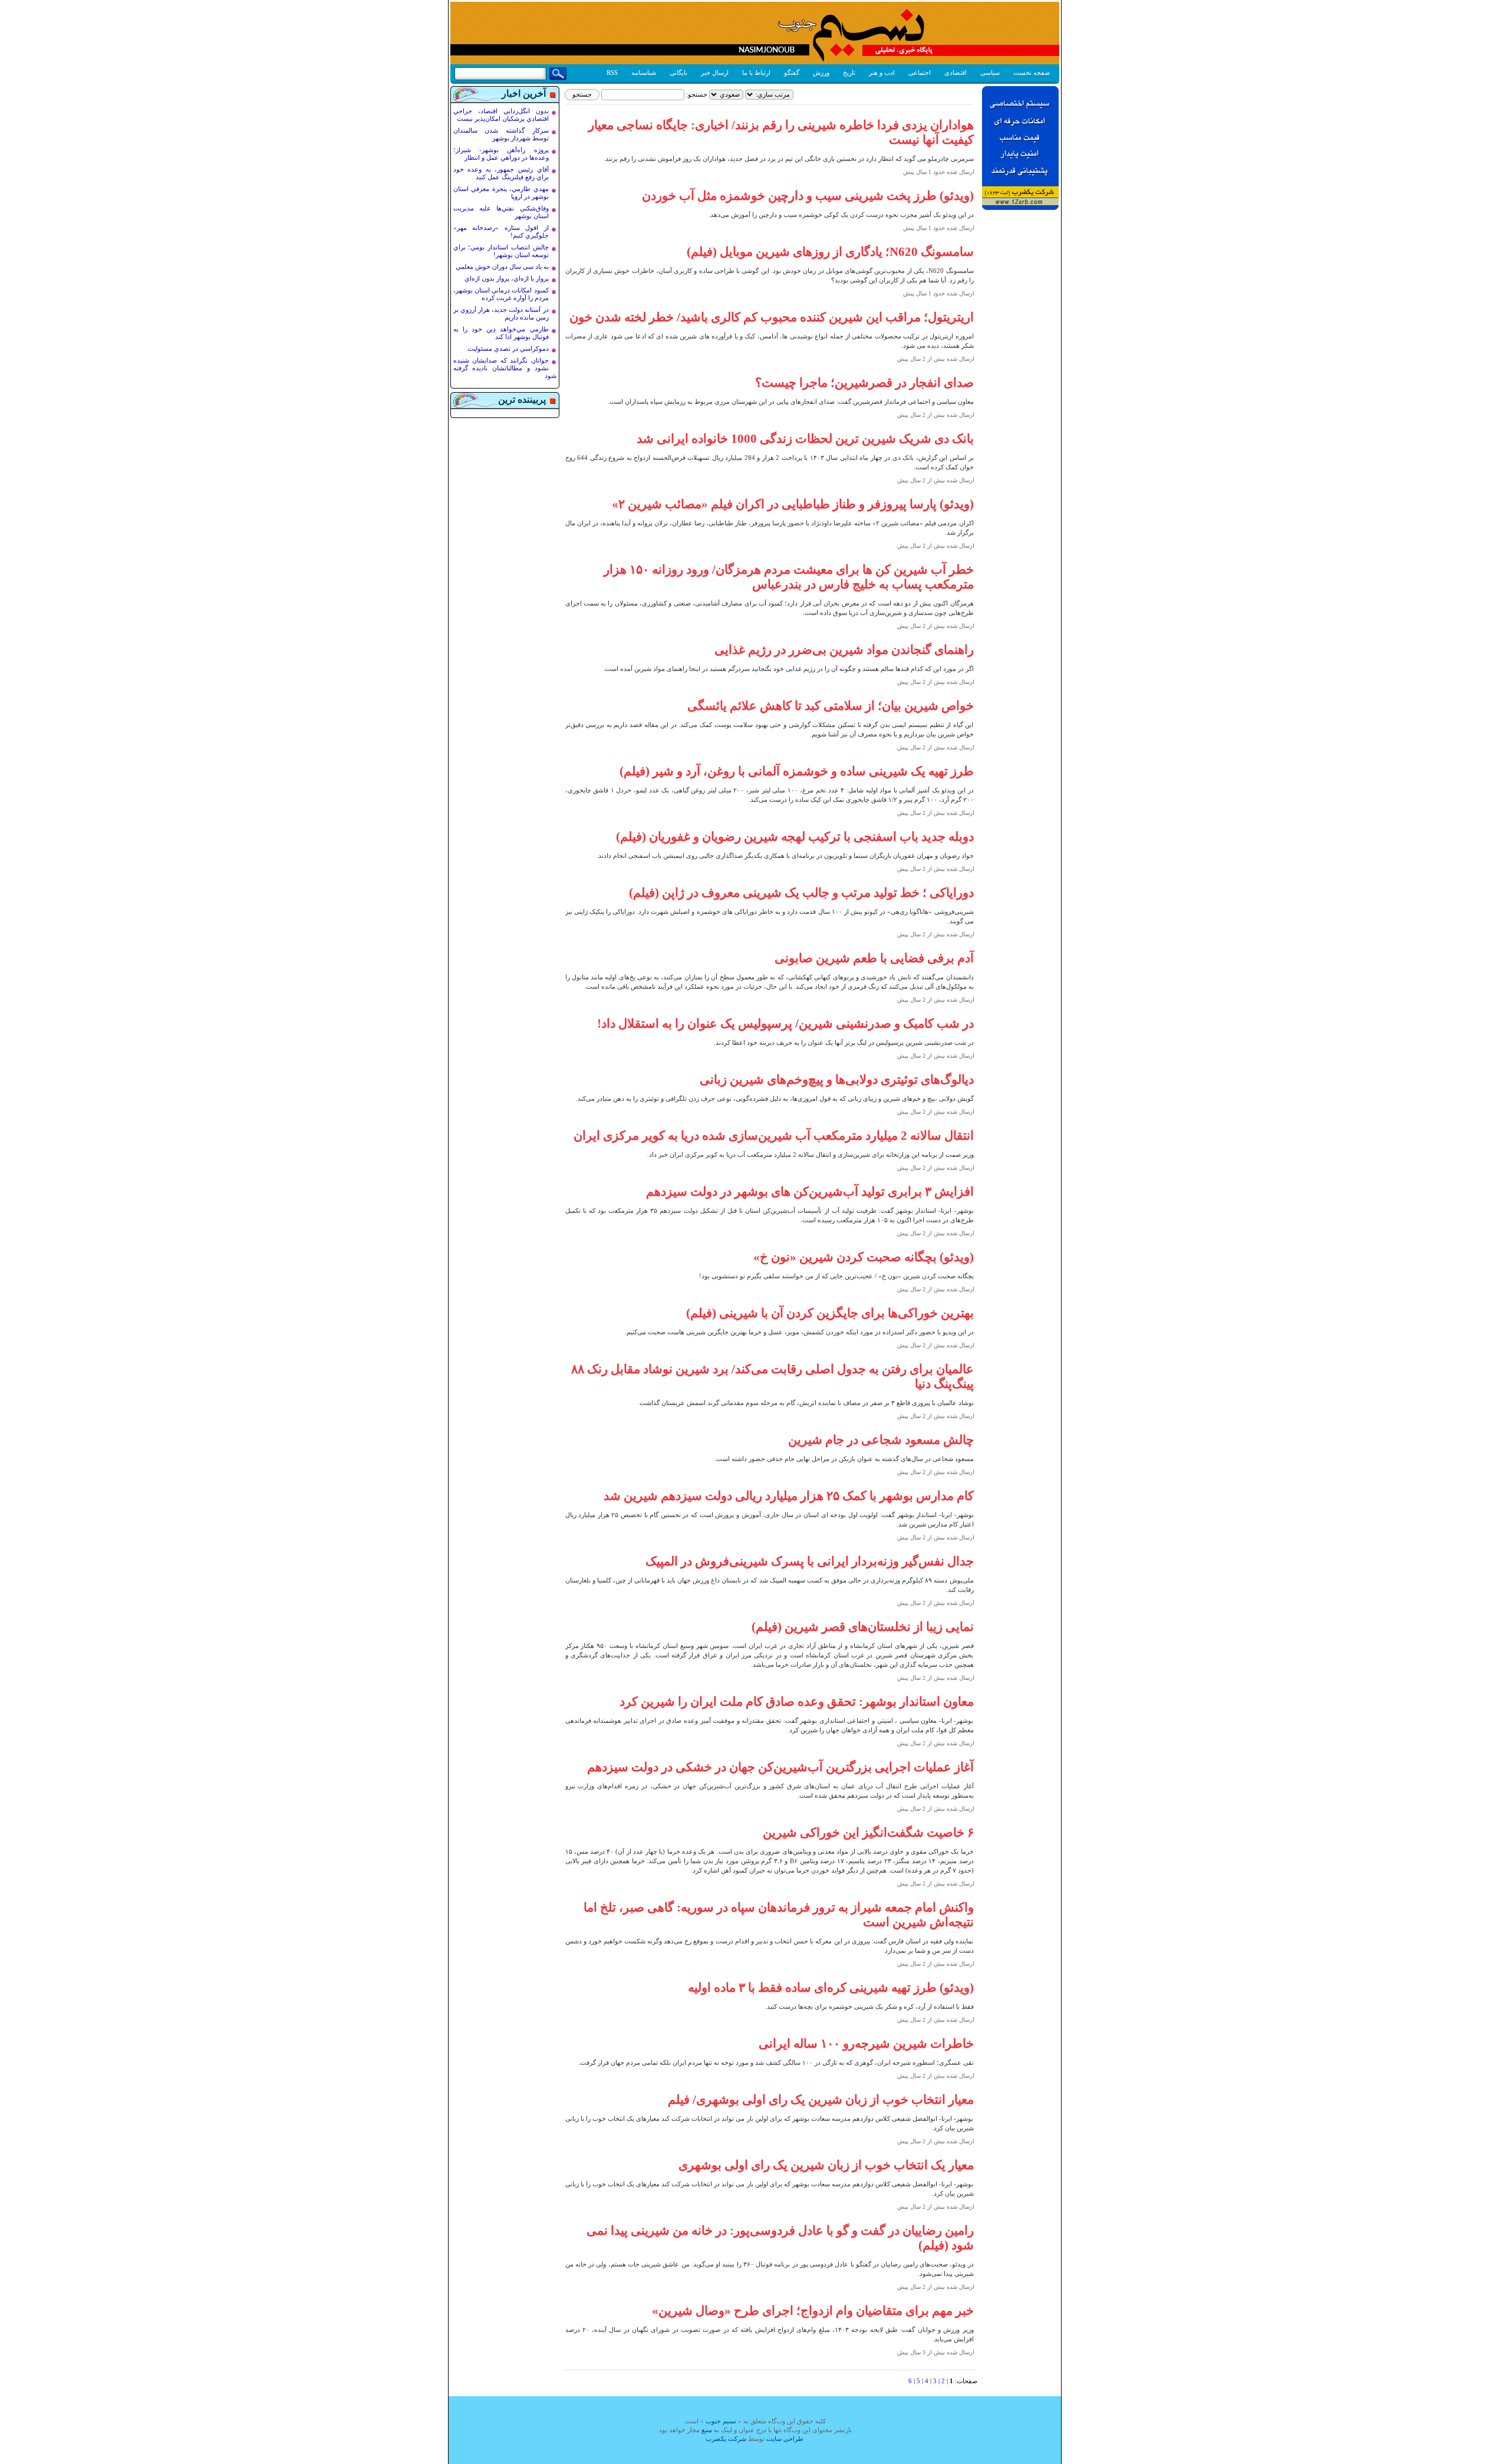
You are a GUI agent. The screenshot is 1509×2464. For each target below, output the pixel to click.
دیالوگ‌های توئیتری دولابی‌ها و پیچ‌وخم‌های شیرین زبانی (837, 1080)
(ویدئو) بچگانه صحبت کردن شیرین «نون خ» (864, 1257)
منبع (707, 2430)
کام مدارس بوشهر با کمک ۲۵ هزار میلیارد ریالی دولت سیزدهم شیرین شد (789, 1496)
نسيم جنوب (721, 2421)
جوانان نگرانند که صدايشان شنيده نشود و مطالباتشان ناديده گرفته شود (505, 368)
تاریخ (849, 73)
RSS (612, 73)
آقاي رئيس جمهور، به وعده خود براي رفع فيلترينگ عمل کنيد (501, 173)
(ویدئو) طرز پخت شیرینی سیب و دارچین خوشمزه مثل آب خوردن (808, 196)
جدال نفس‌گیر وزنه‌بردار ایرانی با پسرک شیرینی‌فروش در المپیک (810, 1561)
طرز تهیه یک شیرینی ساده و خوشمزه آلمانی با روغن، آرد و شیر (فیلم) (797, 771)
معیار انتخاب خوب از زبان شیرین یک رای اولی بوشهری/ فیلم (821, 2100)
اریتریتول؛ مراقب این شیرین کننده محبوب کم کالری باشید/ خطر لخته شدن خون (772, 317)
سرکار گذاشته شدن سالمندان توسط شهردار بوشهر (501, 134)
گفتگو (792, 73)
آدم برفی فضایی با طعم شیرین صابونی (874, 958)
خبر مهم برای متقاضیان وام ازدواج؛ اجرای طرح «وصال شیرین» (813, 2311)
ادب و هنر (882, 73)
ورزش (821, 73)
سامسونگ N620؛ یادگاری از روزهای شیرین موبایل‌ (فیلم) (830, 252)
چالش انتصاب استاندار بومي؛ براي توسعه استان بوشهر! (501, 251)
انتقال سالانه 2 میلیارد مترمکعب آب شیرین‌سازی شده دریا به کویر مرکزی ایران (774, 1136)
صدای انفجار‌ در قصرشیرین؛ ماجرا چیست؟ (864, 383)
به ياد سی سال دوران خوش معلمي (502, 267)
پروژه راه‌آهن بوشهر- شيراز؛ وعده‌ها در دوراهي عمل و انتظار (501, 154)
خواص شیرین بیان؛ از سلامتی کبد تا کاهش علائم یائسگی (831, 706)
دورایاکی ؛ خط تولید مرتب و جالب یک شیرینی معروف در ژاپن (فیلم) (801, 893)
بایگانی (678, 73)
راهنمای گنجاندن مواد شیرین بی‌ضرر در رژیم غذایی (844, 650)
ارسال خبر (715, 73)
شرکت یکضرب (726, 2439)
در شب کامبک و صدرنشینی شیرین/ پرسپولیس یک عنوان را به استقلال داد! (785, 1024)
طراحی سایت (785, 2439)
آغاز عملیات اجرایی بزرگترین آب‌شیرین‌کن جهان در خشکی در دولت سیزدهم (780, 1767)
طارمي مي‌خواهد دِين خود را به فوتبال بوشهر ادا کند (501, 333)
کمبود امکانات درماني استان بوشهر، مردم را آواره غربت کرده (501, 294)
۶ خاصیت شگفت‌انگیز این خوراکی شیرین (868, 1833)
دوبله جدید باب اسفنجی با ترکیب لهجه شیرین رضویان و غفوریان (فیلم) (795, 837)
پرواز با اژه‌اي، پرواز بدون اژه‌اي (507, 278)
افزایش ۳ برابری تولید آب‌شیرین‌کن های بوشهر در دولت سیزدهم (810, 1192)
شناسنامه (644, 73)
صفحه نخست (1032, 73)
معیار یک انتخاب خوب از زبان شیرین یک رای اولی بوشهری (826, 2165)
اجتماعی (920, 73)
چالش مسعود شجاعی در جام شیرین (881, 1440)
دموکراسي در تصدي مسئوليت (508, 348)
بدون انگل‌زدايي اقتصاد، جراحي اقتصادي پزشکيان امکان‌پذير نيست (501, 115)
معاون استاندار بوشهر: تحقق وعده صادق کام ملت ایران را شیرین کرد (797, 1702)
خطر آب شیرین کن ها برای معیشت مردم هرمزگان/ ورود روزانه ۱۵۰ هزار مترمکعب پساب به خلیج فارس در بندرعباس (789, 577)
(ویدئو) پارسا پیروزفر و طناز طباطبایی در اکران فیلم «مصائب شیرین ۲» (793, 504)
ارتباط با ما (756, 73)
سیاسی (990, 73)
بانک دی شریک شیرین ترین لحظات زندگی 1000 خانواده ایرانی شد (805, 439)
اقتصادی (956, 73)
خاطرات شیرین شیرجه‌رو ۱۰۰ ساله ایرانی (866, 2044)
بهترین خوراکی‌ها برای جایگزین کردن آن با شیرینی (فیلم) (830, 1313)
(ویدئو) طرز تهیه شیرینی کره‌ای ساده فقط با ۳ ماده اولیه (831, 1988)
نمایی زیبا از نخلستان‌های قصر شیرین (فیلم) (863, 1627)
